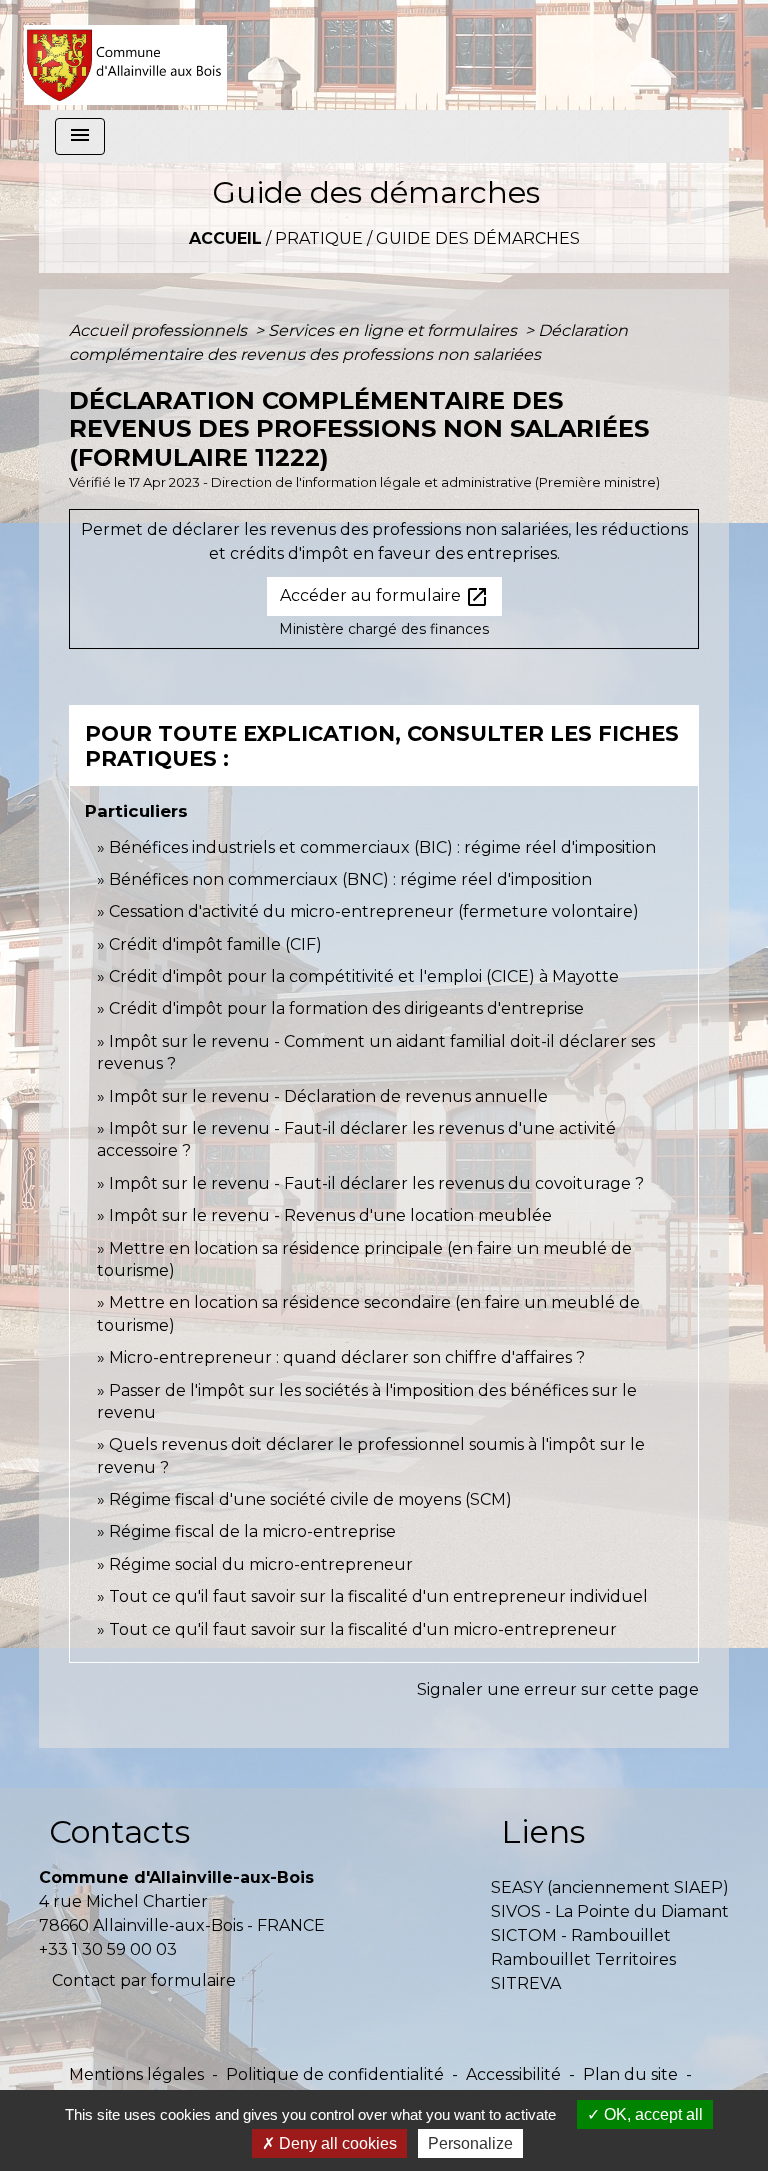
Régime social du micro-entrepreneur (261, 1564)
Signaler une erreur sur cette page (558, 1689)
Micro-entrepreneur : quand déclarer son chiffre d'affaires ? (347, 1357)
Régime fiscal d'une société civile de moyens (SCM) (310, 1499)
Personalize (470, 2143)
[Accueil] (125, 55)
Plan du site (630, 2074)
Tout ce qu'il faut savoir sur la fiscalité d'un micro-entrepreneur (363, 1629)
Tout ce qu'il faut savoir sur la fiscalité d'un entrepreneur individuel (378, 1596)
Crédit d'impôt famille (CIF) (215, 944)
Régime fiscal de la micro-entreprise (252, 1531)
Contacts (119, 1831)
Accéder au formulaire (384, 597)
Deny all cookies (336, 2143)
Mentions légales (136, 2074)
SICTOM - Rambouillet (581, 1935)
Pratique (319, 238)
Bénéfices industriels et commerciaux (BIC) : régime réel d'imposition (382, 847)
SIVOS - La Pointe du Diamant (610, 1911)
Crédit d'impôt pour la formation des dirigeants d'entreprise (346, 1008)
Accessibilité (513, 2074)
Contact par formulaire (144, 1980)
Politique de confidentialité (335, 2074)
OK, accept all (651, 2114)
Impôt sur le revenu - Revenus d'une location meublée (330, 1215)
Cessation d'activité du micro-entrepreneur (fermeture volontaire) (374, 911)
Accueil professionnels (160, 330)
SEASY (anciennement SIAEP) (610, 1887)
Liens (543, 1831)
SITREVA (526, 1983)
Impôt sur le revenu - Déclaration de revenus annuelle (328, 1096)
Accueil (225, 238)
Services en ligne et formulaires (394, 330)
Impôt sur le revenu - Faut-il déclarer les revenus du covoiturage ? (376, 1183)
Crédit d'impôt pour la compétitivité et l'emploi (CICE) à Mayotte (364, 976)
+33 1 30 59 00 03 (108, 1949)
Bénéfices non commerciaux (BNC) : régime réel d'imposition (350, 879)
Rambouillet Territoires (583, 1959)
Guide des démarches (478, 238)
